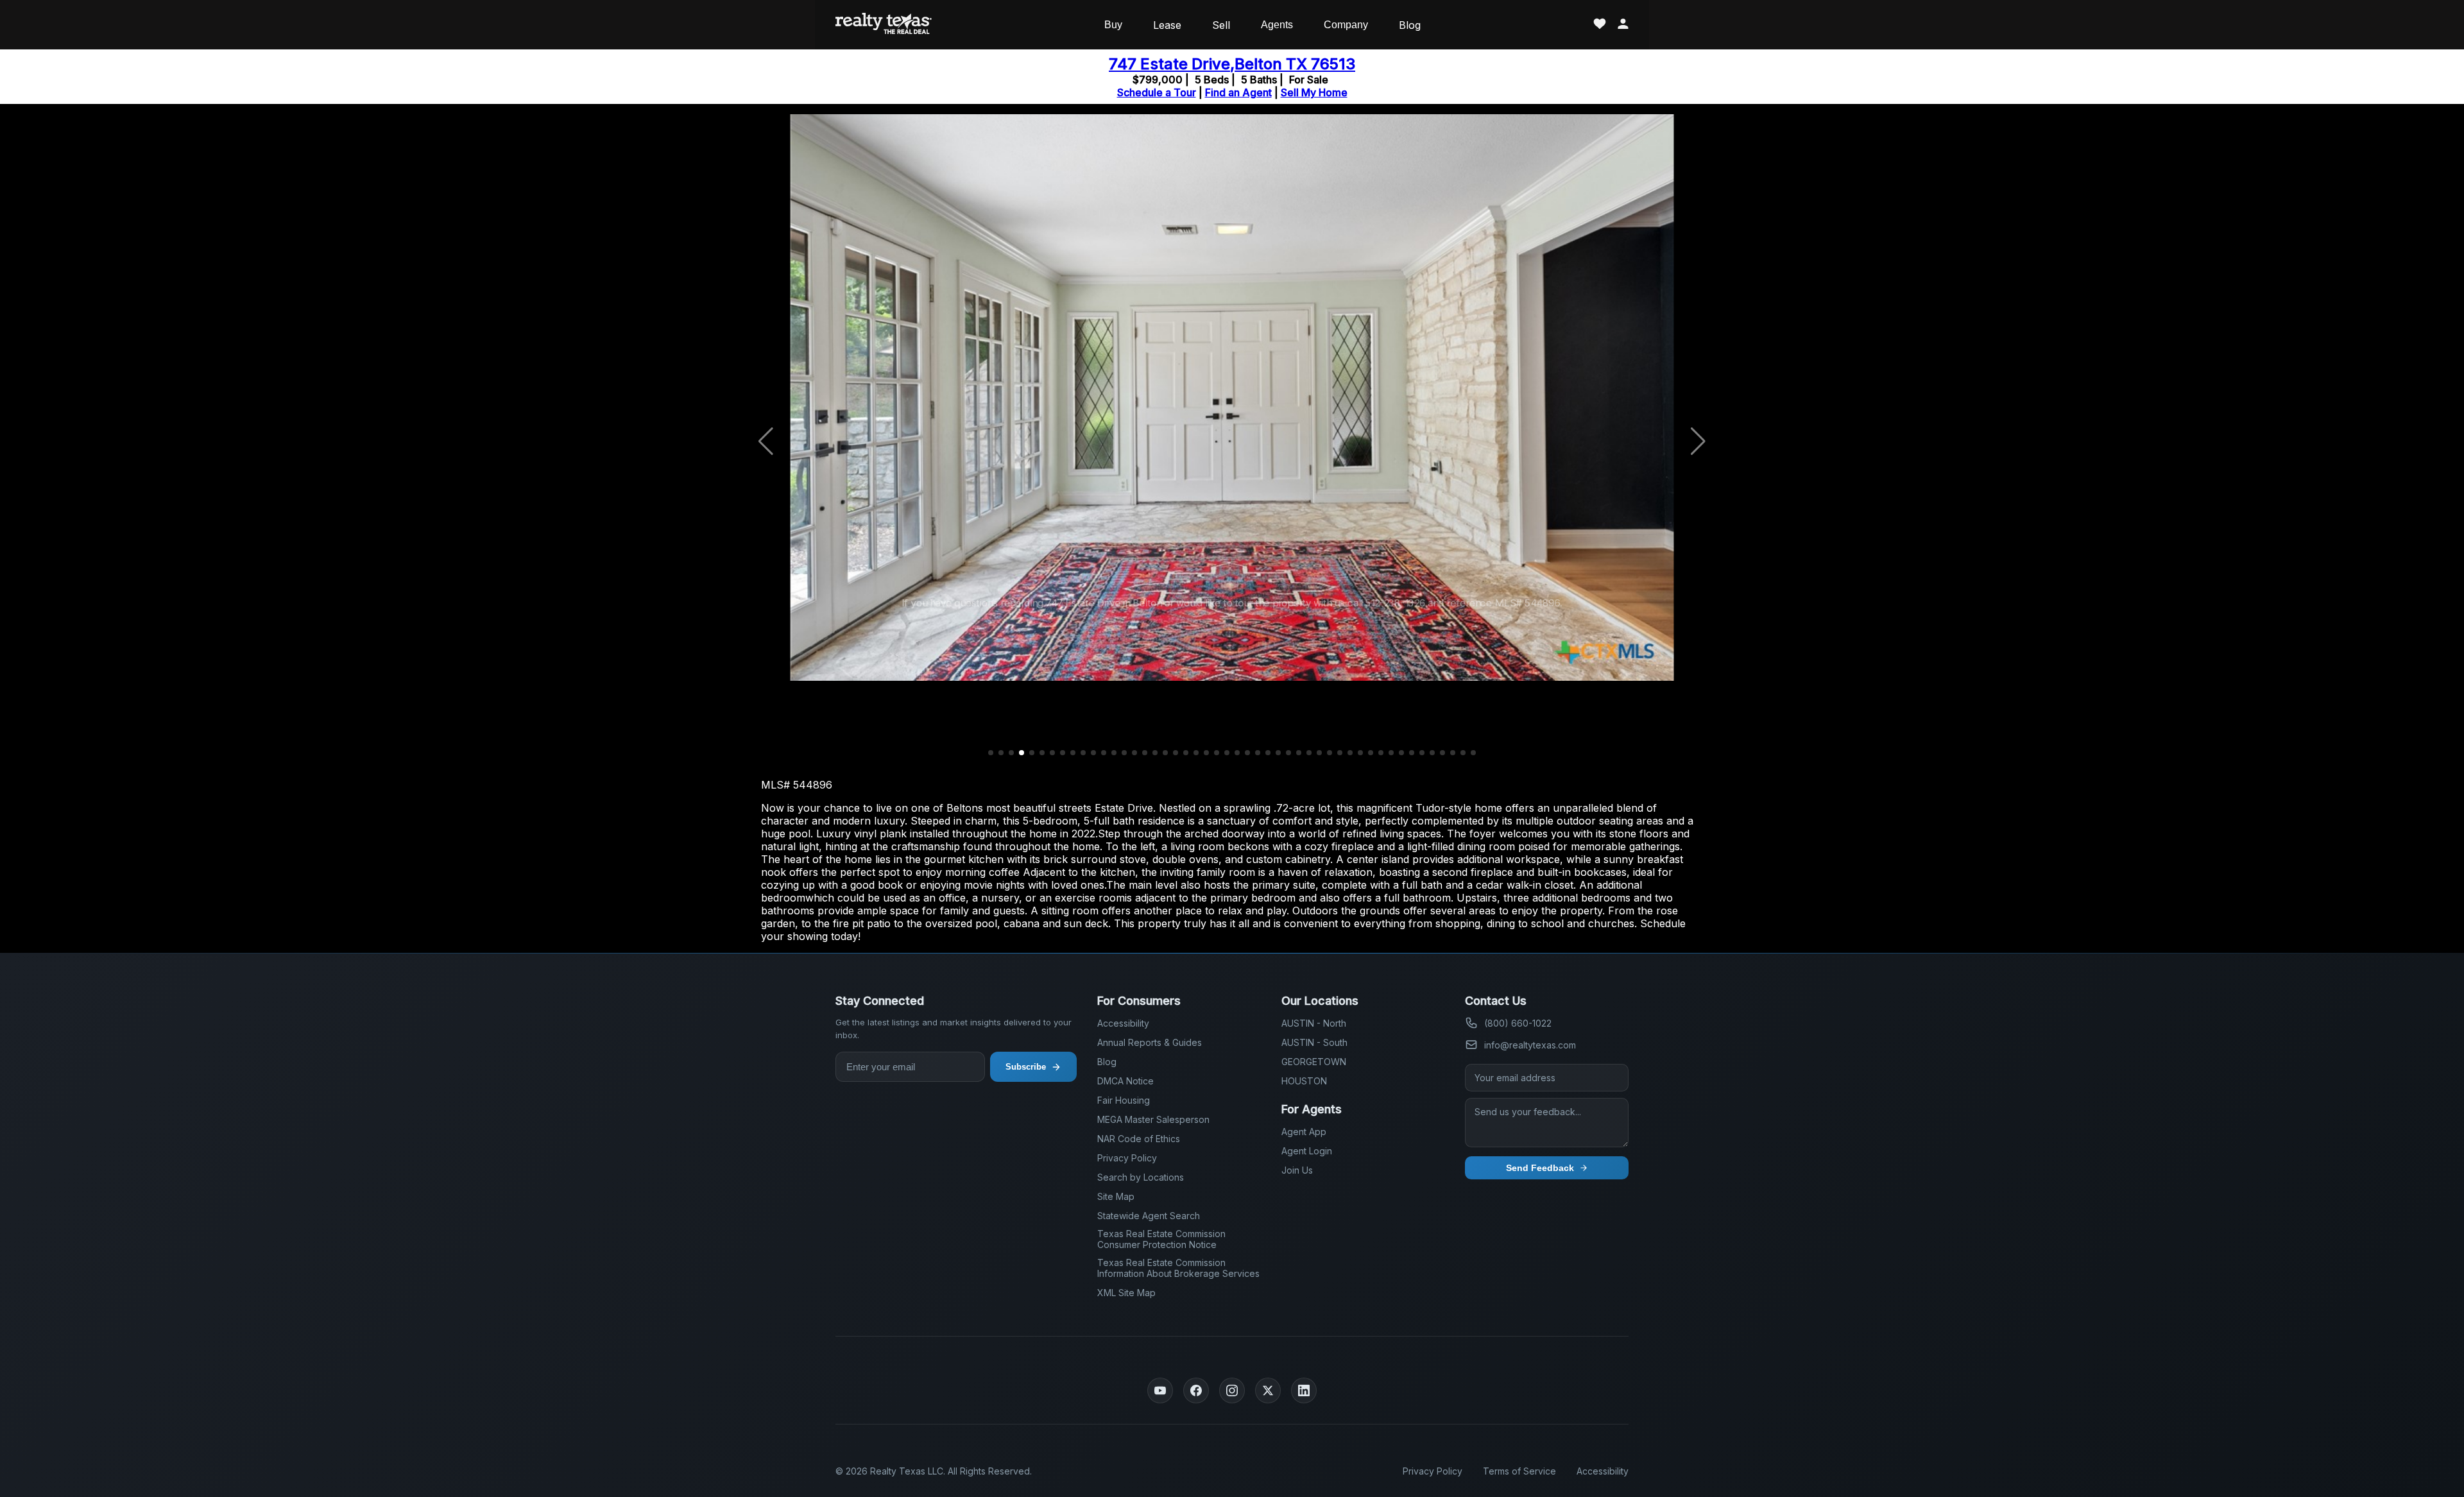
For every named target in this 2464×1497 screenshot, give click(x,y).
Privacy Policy (1127, 1158)
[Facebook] (1196, 1390)
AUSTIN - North (1314, 1023)
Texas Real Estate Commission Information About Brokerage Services (1178, 1268)
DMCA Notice (1125, 1081)
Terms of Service (1519, 1471)
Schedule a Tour (1157, 92)
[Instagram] (1232, 1390)
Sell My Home (1314, 92)
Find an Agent (1238, 92)
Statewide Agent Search (1149, 1216)
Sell (1221, 25)
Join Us (1297, 1170)
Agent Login (1307, 1151)
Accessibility (1123, 1023)
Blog (1410, 25)
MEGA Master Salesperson (1153, 1119)
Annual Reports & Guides (1150, 1042)
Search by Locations (1141, 1177)
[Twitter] (1268, 1390)
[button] (991, 753)
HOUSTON (1304, 1081)
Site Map (1116, 1196)
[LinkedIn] (1304, 1390)
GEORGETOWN (1314, 1062)
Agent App (1304, 1132)
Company (1346, 25)
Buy (1113, 25)
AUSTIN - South (1314, 1042)
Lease (1167, 25)
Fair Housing (1124, 1100)
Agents (1277, 25)
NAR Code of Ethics (1139, 1139)
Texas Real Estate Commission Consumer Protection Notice (1161, 1239)
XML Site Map (1126, 1293)
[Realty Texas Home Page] (884, 25)
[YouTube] (1160, 1390)
